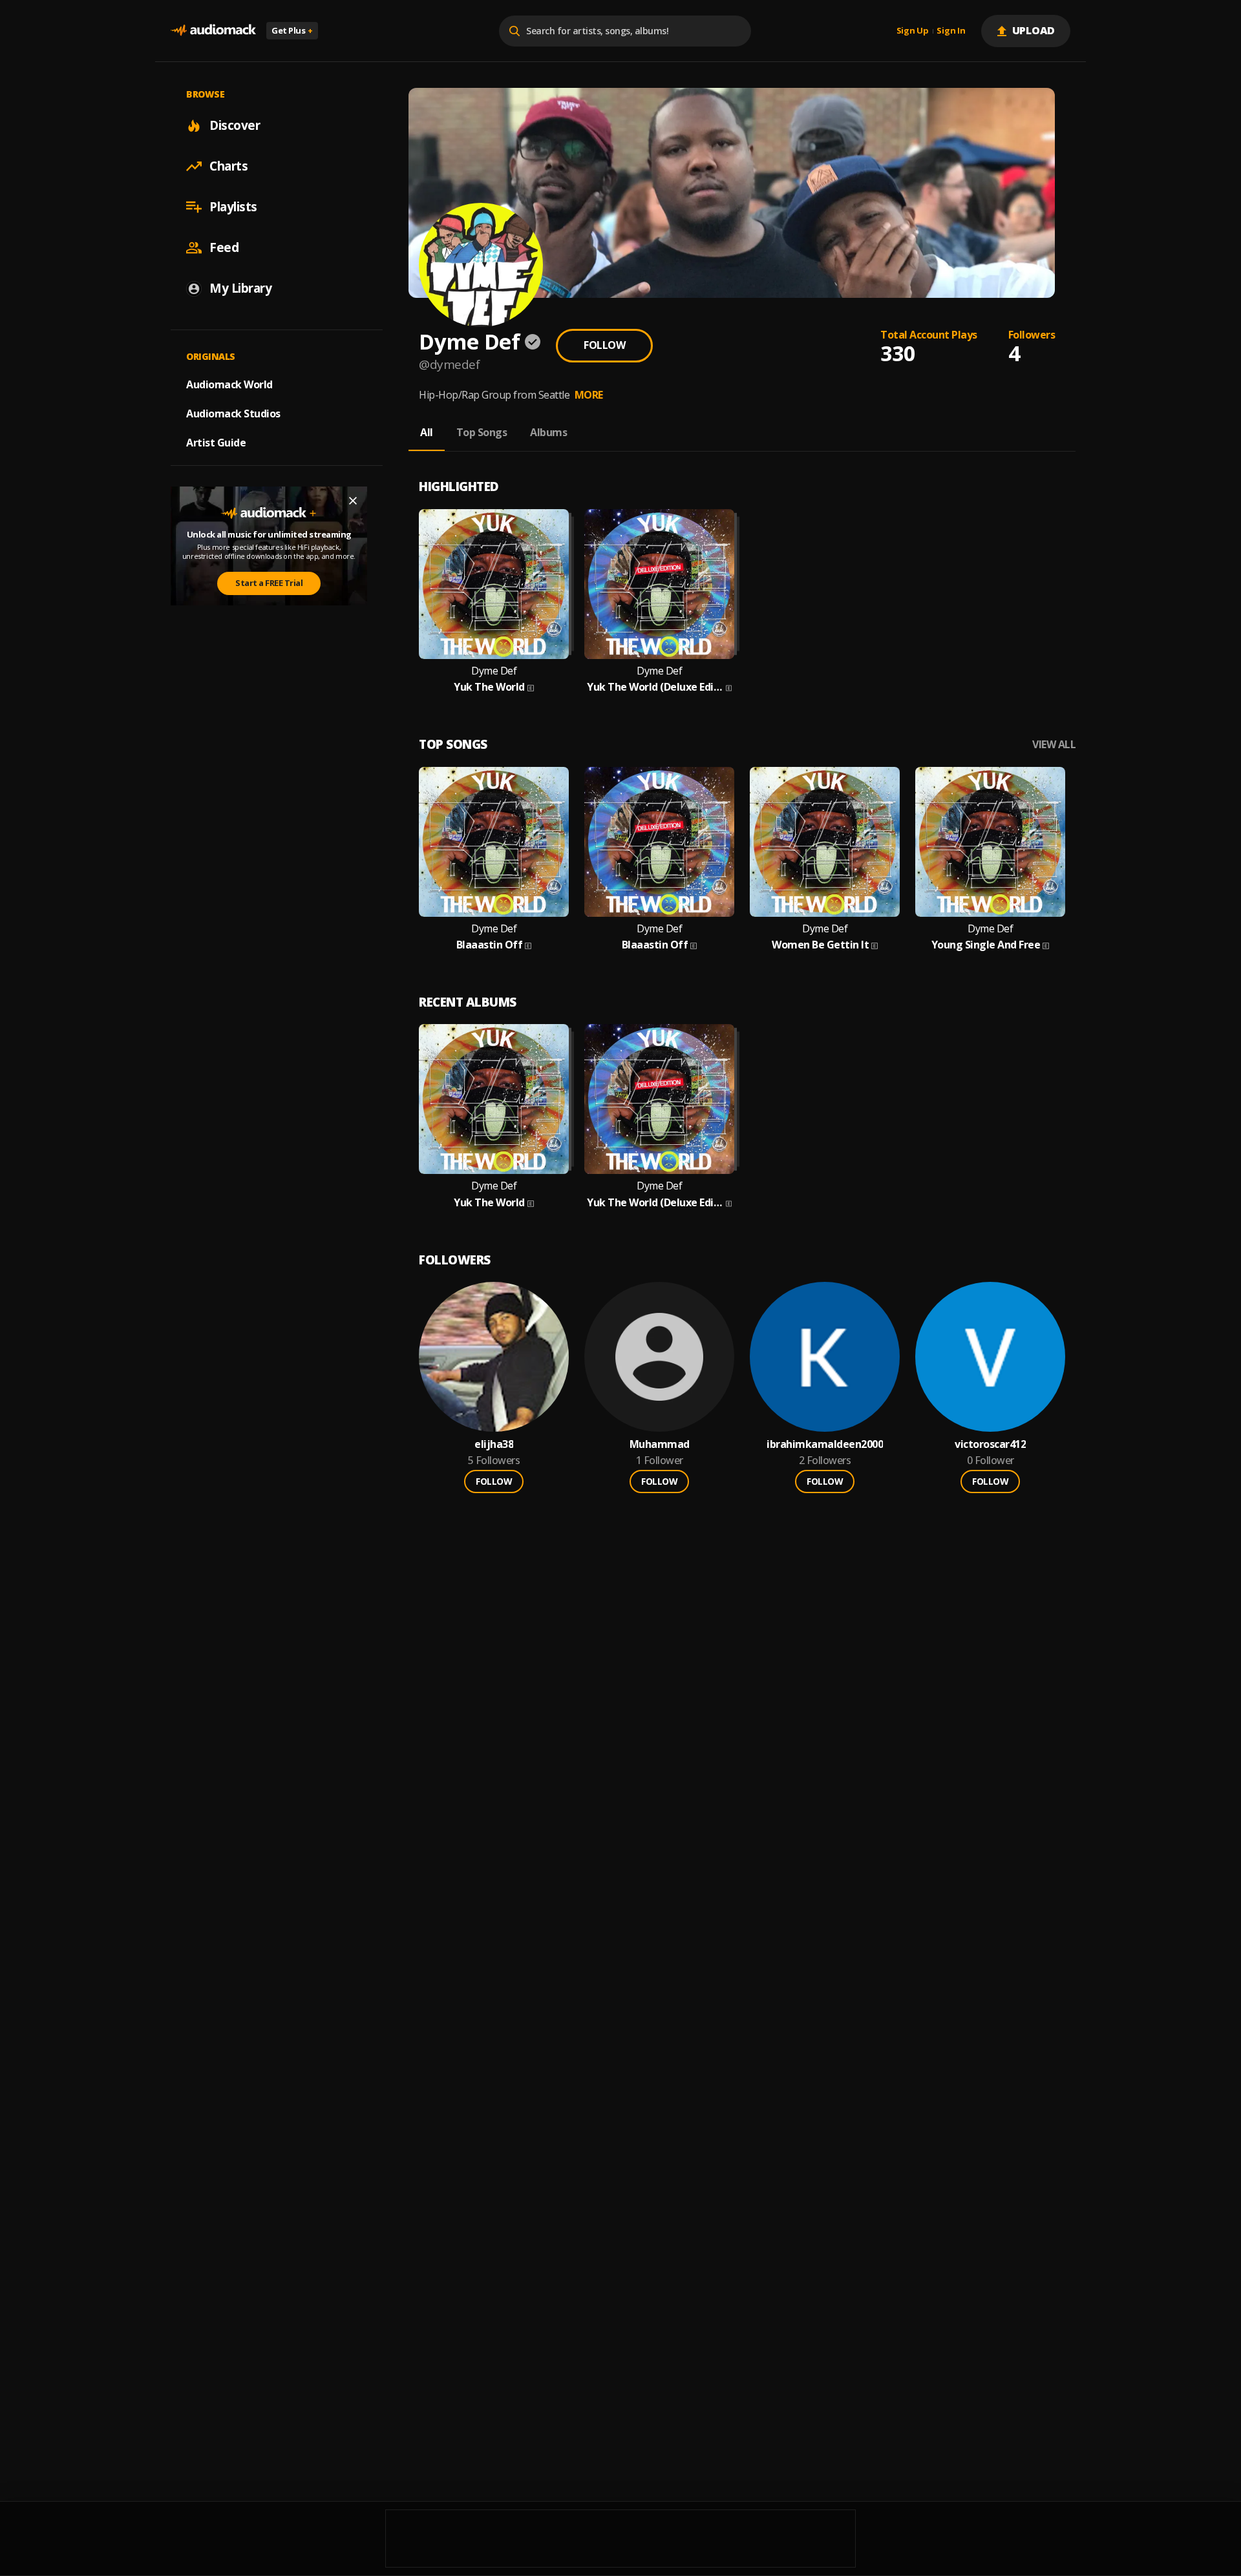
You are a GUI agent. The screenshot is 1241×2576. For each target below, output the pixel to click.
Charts (228, 166)
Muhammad (660, 1444)
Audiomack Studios (233, 414)
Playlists (233, 207)
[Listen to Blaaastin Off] (494, 842)
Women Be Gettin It (820, 945)
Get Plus (292, 30)
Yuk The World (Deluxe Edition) (655, 687)
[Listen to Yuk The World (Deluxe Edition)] (659, 584)
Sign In (951, 31)
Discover (235, 125)
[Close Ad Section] (353, 501)
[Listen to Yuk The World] (494, 584)
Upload (1034, 30)
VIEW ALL (1054, 745)
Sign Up (913, 31)
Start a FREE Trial (269, 583)
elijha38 (494, 1444)
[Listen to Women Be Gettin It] (825, 842)
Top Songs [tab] (482, 432)
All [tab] (427, 432)
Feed (224, 247)
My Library (240, 288)
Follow (604, 345)
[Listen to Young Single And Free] (990, 842)
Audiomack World (229, 384)
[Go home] (213, 31)
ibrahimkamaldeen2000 (825, 1444)
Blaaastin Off (490, 945)
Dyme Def (494, 671)
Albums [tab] (548, 432)
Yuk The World (489, 687)
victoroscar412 (990, 1444)
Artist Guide (216, 443)
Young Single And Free (986, 945)
